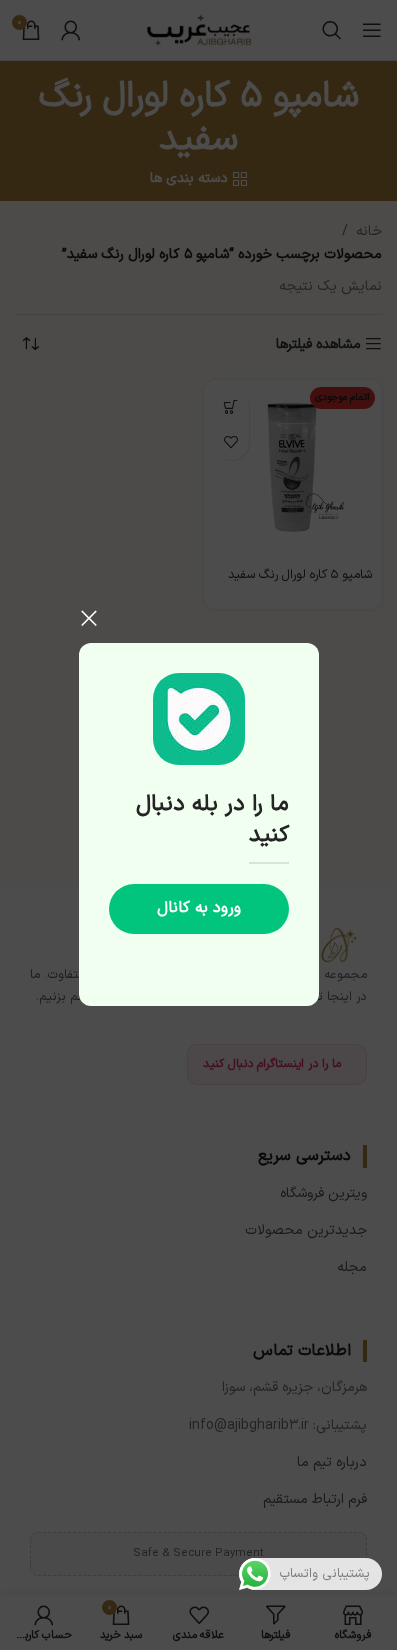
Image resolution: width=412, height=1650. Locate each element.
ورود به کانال (199, 909)
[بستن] (89, 618)
